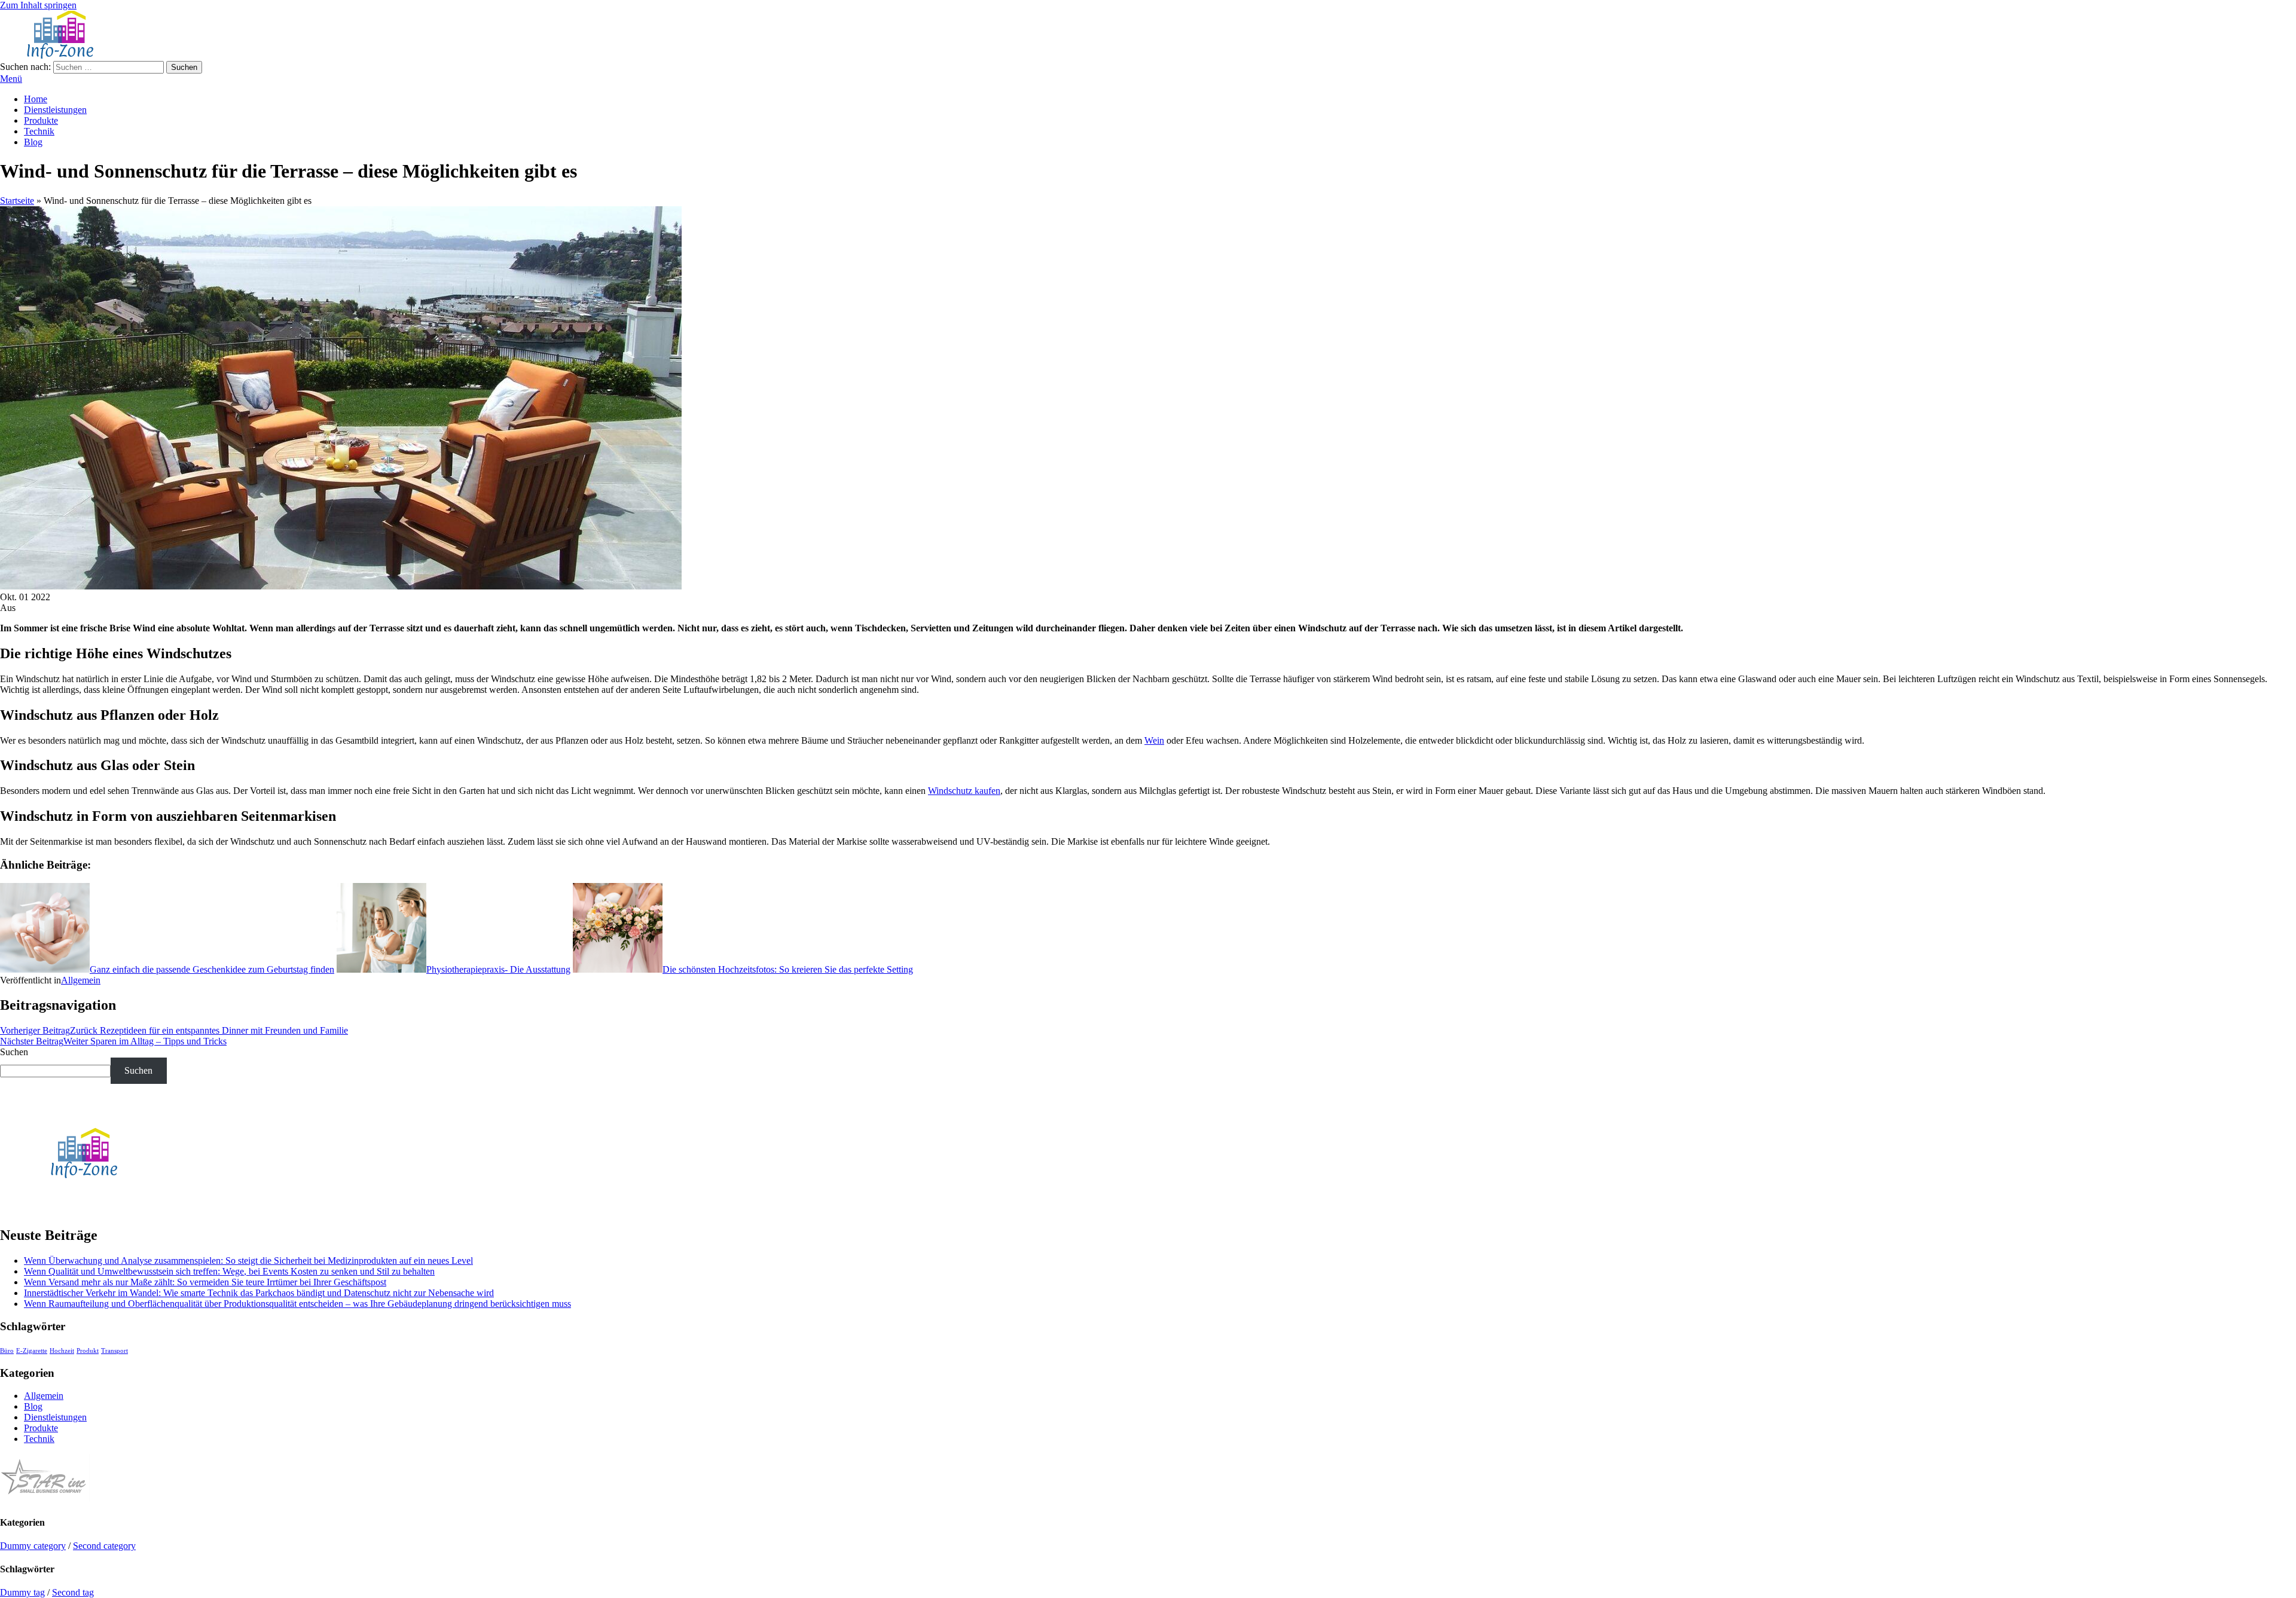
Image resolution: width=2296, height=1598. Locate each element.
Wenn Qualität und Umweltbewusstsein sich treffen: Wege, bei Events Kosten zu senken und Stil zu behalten (229, 1271)
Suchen (14, 1052)
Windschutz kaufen (964, 791)
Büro (7, 1351)
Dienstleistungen (55, 110)
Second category (104, 1546)
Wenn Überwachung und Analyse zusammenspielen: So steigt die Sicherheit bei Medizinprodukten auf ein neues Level (248, 1261)
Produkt (88, 1351)
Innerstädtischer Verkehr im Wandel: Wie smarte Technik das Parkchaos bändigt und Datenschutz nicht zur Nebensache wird (259, 1293)
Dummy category (33, 1546)
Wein (1154, 740)
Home (36, 99)
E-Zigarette (32, 1351)
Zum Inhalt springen (38, 5)
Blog (33, 142)
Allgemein (81, 980)
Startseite (17, 201)
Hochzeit (62, 1351)
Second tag (73, 1592)
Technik (39, 131)
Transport (115, 1351)
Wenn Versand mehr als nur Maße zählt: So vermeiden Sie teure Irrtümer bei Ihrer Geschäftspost (205, 1282)
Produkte (41, 120)
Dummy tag (22, 1592)
